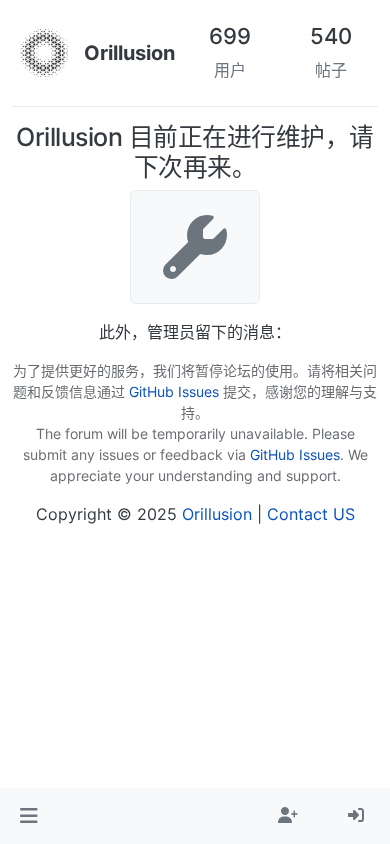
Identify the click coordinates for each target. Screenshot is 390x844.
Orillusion (217, 514)
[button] (28, 816)
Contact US (311, 514)
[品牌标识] (44, 53)
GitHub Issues (174, 391)
